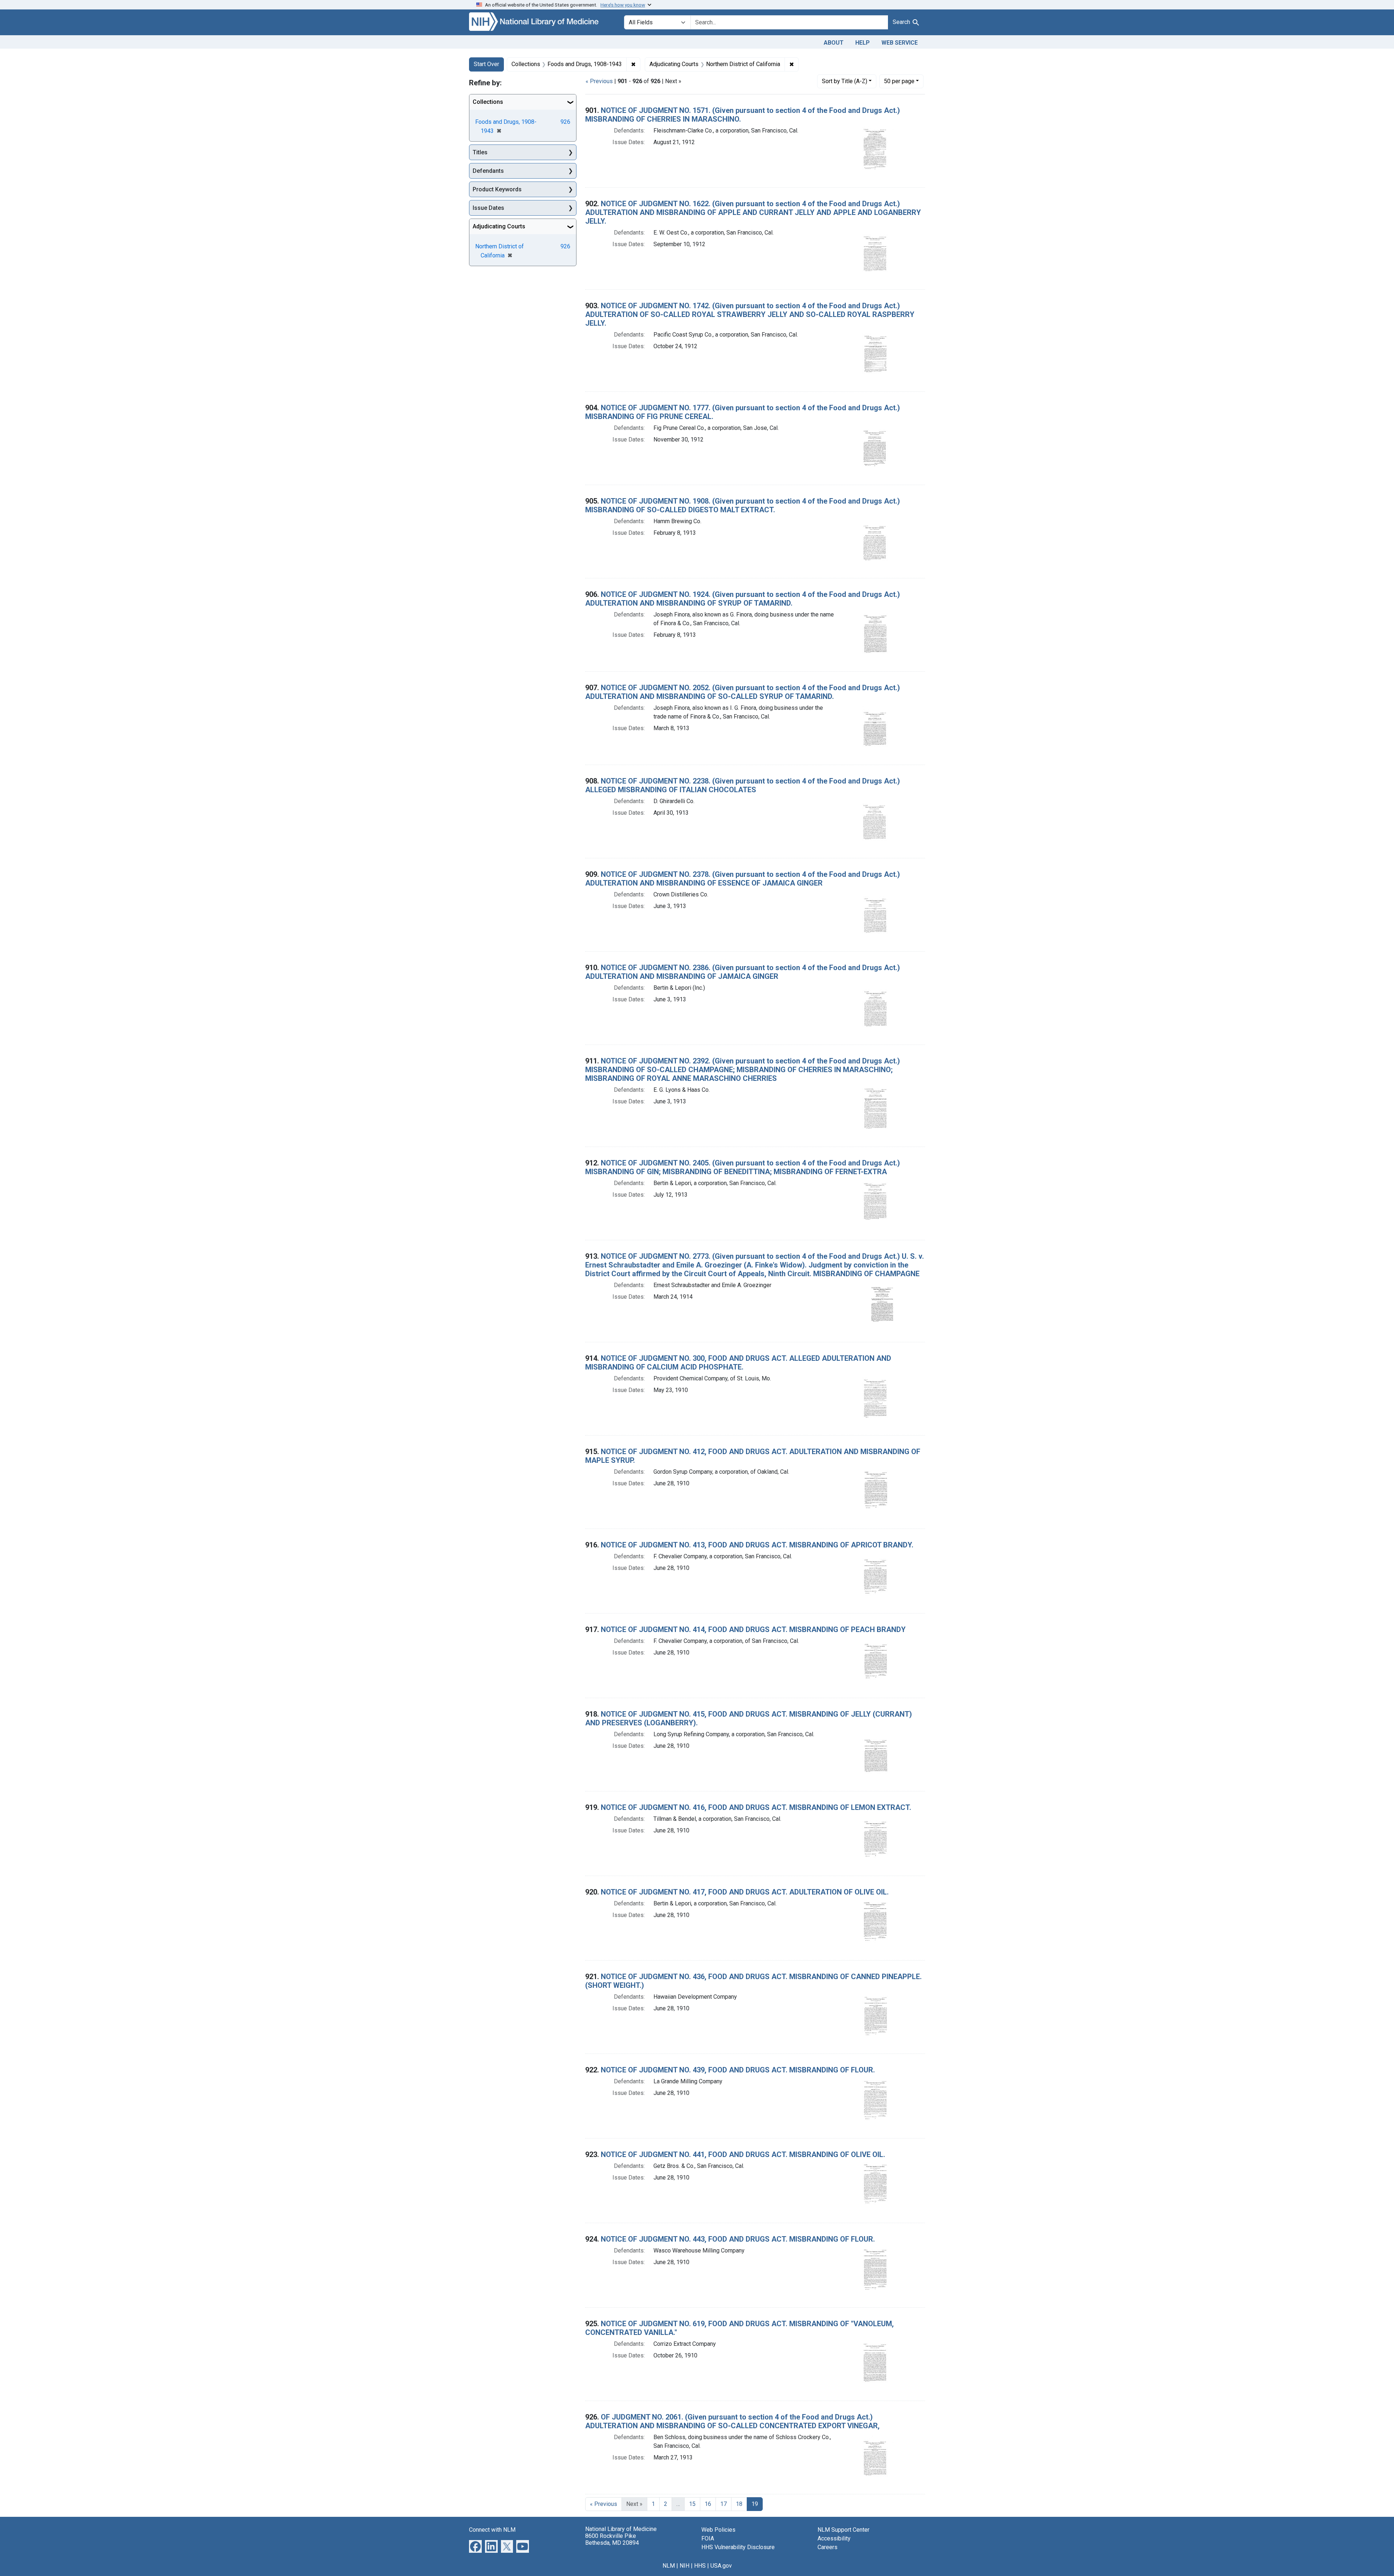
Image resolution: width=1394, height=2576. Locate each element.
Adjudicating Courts (499, 226)
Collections (488, 102)
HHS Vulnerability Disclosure (738, 2547)
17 (724, 2504)
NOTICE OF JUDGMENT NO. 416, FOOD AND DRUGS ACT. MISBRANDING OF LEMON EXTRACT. (756, 1807)
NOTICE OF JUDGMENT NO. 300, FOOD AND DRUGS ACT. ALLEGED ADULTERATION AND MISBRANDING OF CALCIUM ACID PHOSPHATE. (738, 1363)
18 (739, 2504)
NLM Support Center (843, 2530)
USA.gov (721, 2566)
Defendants (488, 171)
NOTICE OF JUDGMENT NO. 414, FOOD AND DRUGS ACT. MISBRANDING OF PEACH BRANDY (753, 1629)
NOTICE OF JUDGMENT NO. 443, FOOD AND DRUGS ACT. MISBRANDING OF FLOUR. (738, 2239)
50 (899, 81)
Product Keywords (497, 189)
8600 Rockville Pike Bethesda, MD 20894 (612, 2539)
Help (863, 43)
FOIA (708, 2538)
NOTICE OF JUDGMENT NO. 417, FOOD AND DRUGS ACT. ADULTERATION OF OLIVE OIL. (745, 1892)
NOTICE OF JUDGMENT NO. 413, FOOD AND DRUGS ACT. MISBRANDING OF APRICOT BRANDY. (757, 1545)
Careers (828, 2547)
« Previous (599, 81)
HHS (700, 2566)
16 (708, 2504)
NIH (684, 2566)
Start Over (486, 64)
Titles (480, 152)
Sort (845, 81)
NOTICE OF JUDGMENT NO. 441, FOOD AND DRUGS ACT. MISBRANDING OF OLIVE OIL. (743, 2154)
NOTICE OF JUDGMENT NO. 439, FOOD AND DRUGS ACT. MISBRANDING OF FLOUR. (738, 2070)
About (834, 43)
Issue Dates (488, 208)
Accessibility (834, 2538)
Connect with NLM (492, 2530)
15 (692, 2504)
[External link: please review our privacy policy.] (475, 2546)
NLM (669, 2566)
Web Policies (718, 2530)
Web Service (900, 43)
